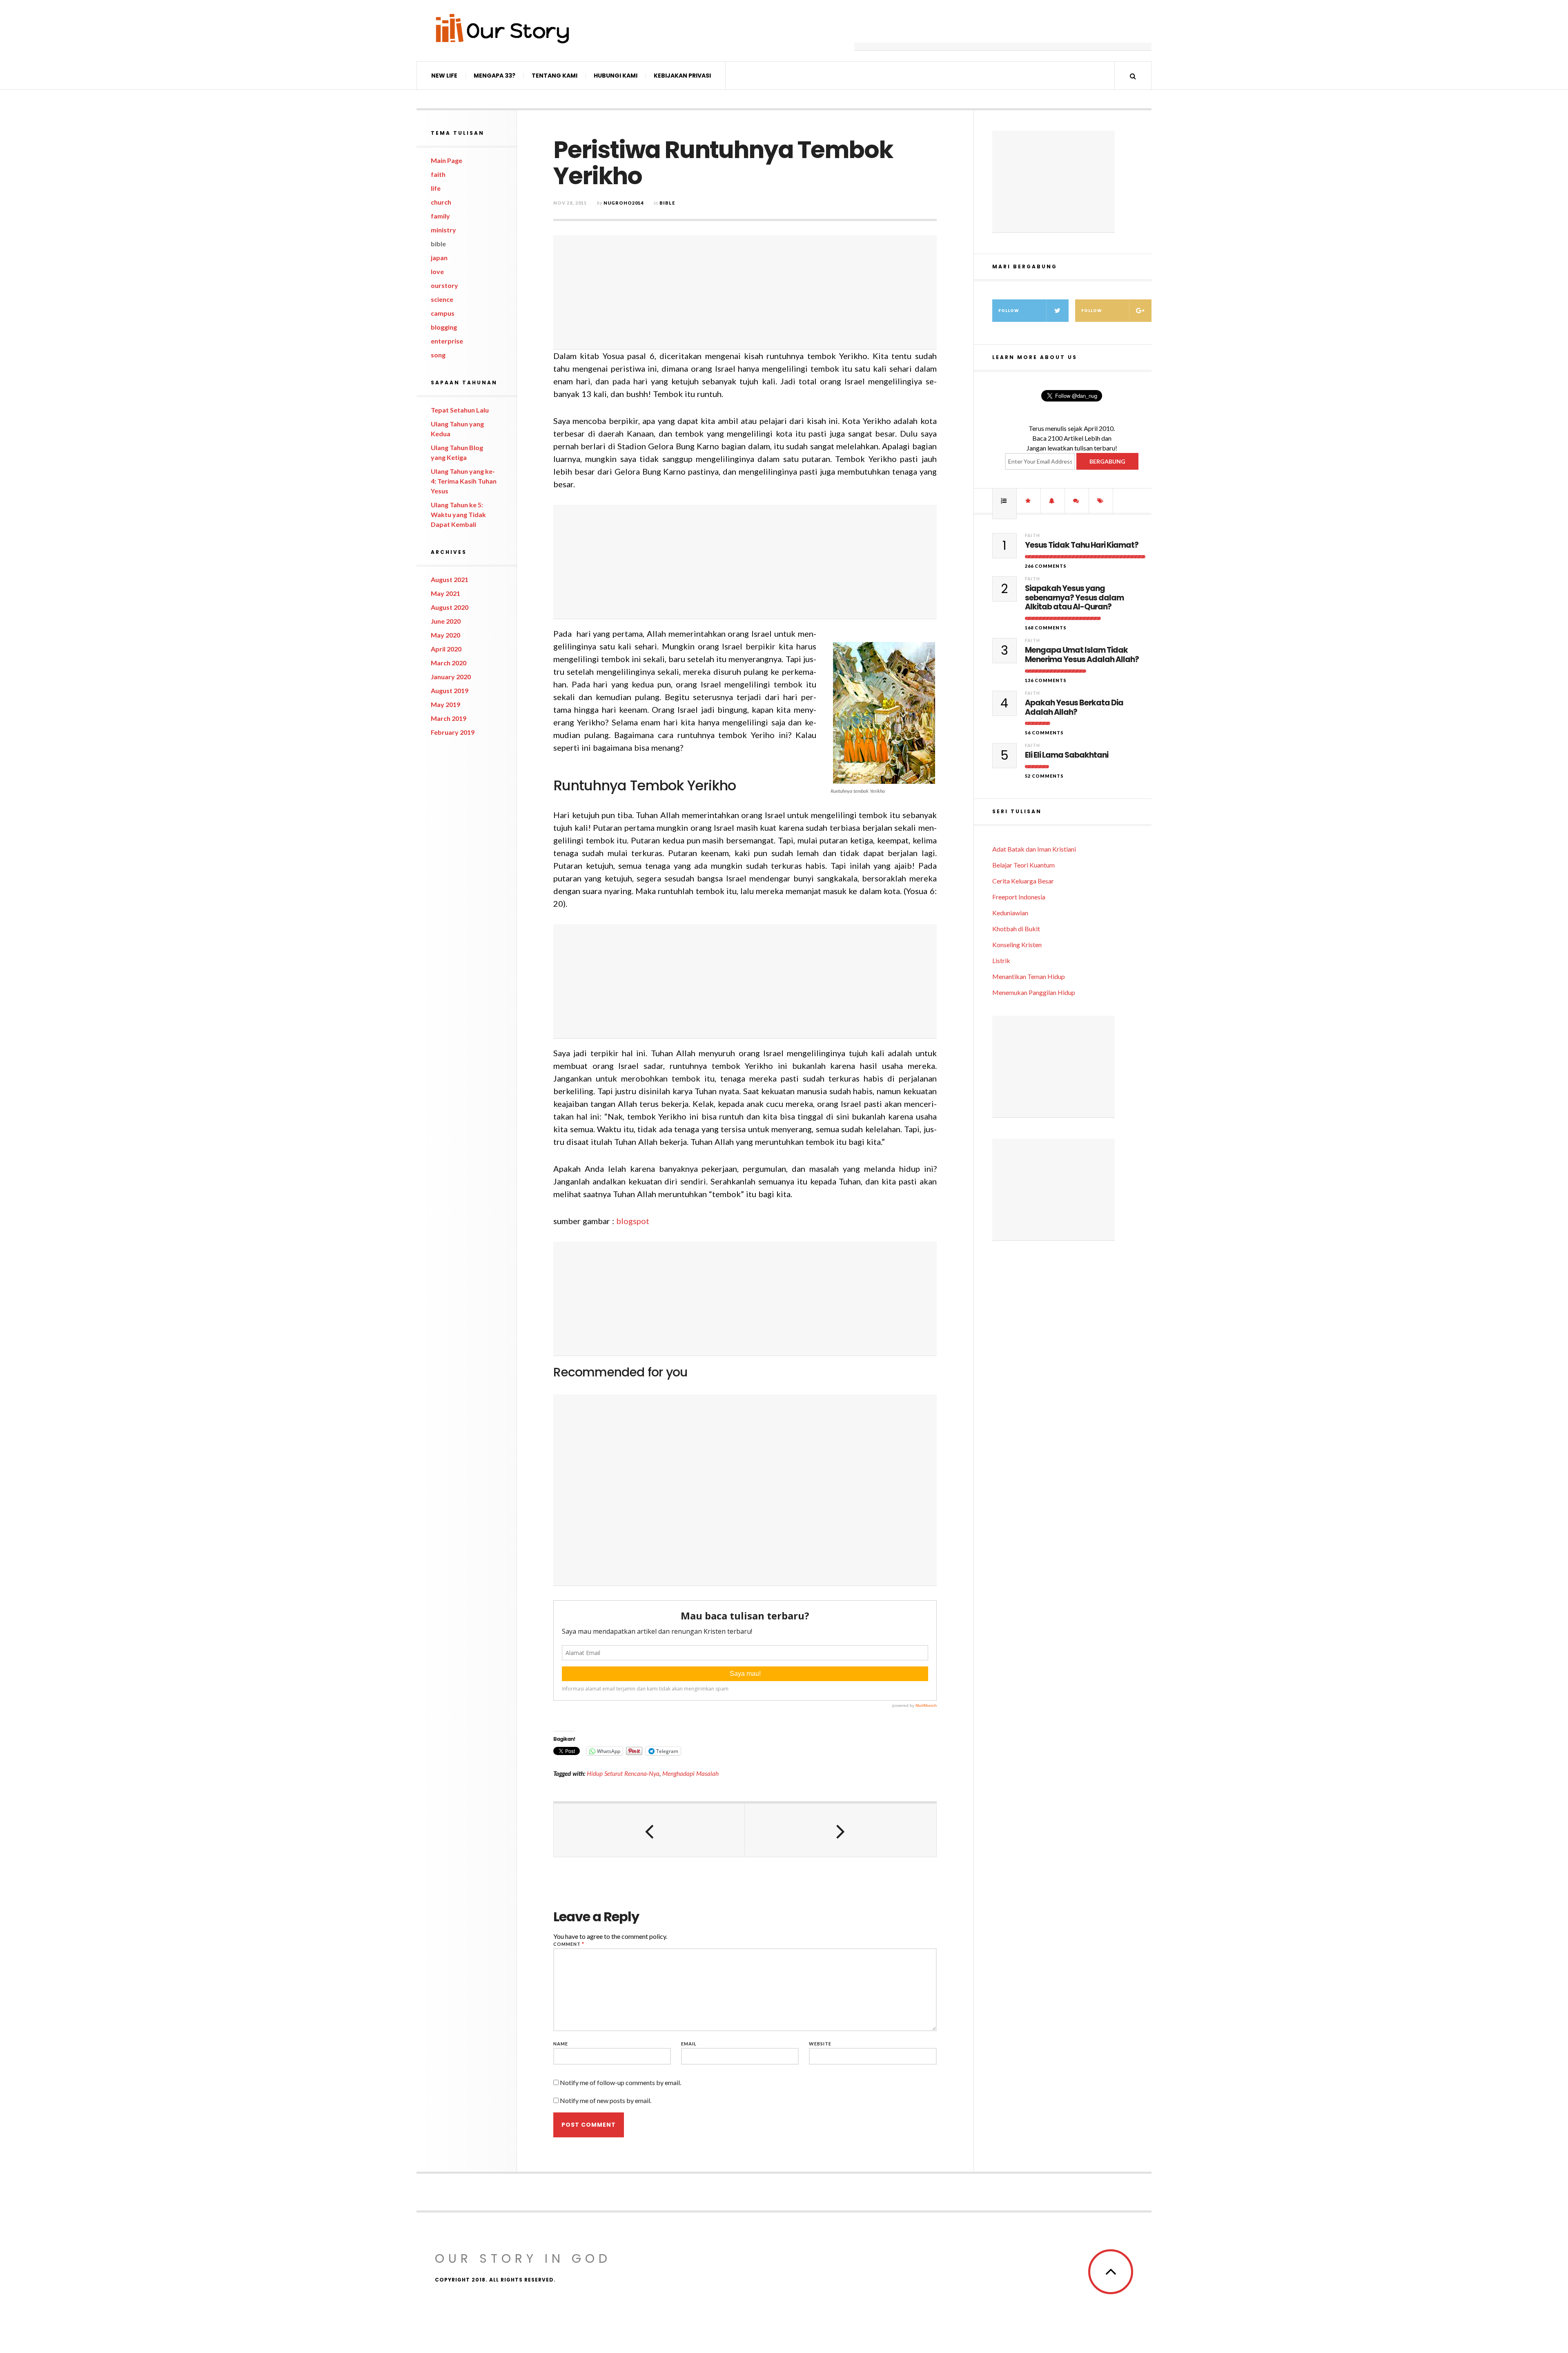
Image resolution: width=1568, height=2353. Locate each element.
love (437, 271)
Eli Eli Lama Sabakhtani (1067, 755)
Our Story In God (523, 2258)
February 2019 (453, 732)
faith (438, 174)
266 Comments (1046, 566)
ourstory (444, 285)
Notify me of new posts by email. (606, 2100)
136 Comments (1046, 680)
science (442, 299)
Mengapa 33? (494, 76)
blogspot (633, 1221)
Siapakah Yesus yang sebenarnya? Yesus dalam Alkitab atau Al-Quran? (1074, 598)
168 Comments (1046, 628)
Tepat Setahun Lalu (460, 410)
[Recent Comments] (1077, 501)
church (441, 202)
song (438, 355)
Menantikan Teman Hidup (1029, 976)
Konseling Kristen (1017, 945)
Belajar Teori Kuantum (1023, 865)
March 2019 (449, 718)
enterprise (447, 341)
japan (439, 258)
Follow (1009, 311)
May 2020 (445, 635)
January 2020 (451, 677)
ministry (443, 230)
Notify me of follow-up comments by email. (620, 2082)
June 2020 (446, 621)
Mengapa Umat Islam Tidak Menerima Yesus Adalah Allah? (1082, 655)
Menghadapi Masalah (690, 1773)
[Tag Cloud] (1101, 501)
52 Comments (1044, 776)
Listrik (1001, 960)
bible (438, 244)
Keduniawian (1010, 913)
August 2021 (450, 579)
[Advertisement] (1003, 31)
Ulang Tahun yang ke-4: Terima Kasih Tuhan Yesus (464, 481)
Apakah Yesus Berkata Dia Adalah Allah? (1074, 708)
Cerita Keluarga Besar (1023, 881)
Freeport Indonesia (1019, 897)
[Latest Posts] (1053, 501)
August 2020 (450, 607)
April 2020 (446, 649)
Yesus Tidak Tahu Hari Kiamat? (1082, 545)
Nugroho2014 (624, 203)
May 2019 (445, 704)
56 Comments (1044, 733)
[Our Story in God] (502, 28)
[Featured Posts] (1029, 501)
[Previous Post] (649, 1830)
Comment (569, 1944)
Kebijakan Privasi (682, 76)
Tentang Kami (555, 76)
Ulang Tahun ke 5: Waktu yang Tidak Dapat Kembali (458, 514)
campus (443, 313)
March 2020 (449, 663)
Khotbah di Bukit (1016, 929)
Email (689, 2044)
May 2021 (445, 593)
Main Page (447, 160)
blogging (444, 327)
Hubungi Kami (616, 76)
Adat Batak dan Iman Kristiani (1034, 849)
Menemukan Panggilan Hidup (1034, 992)
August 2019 (450, 690)
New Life (444, 76)
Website (820, 2044)
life (436, 188)
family (440, 216)
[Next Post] (840, 1830)
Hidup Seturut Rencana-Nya (623, 1773)
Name (561, 2044)
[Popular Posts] (1004, 501)
